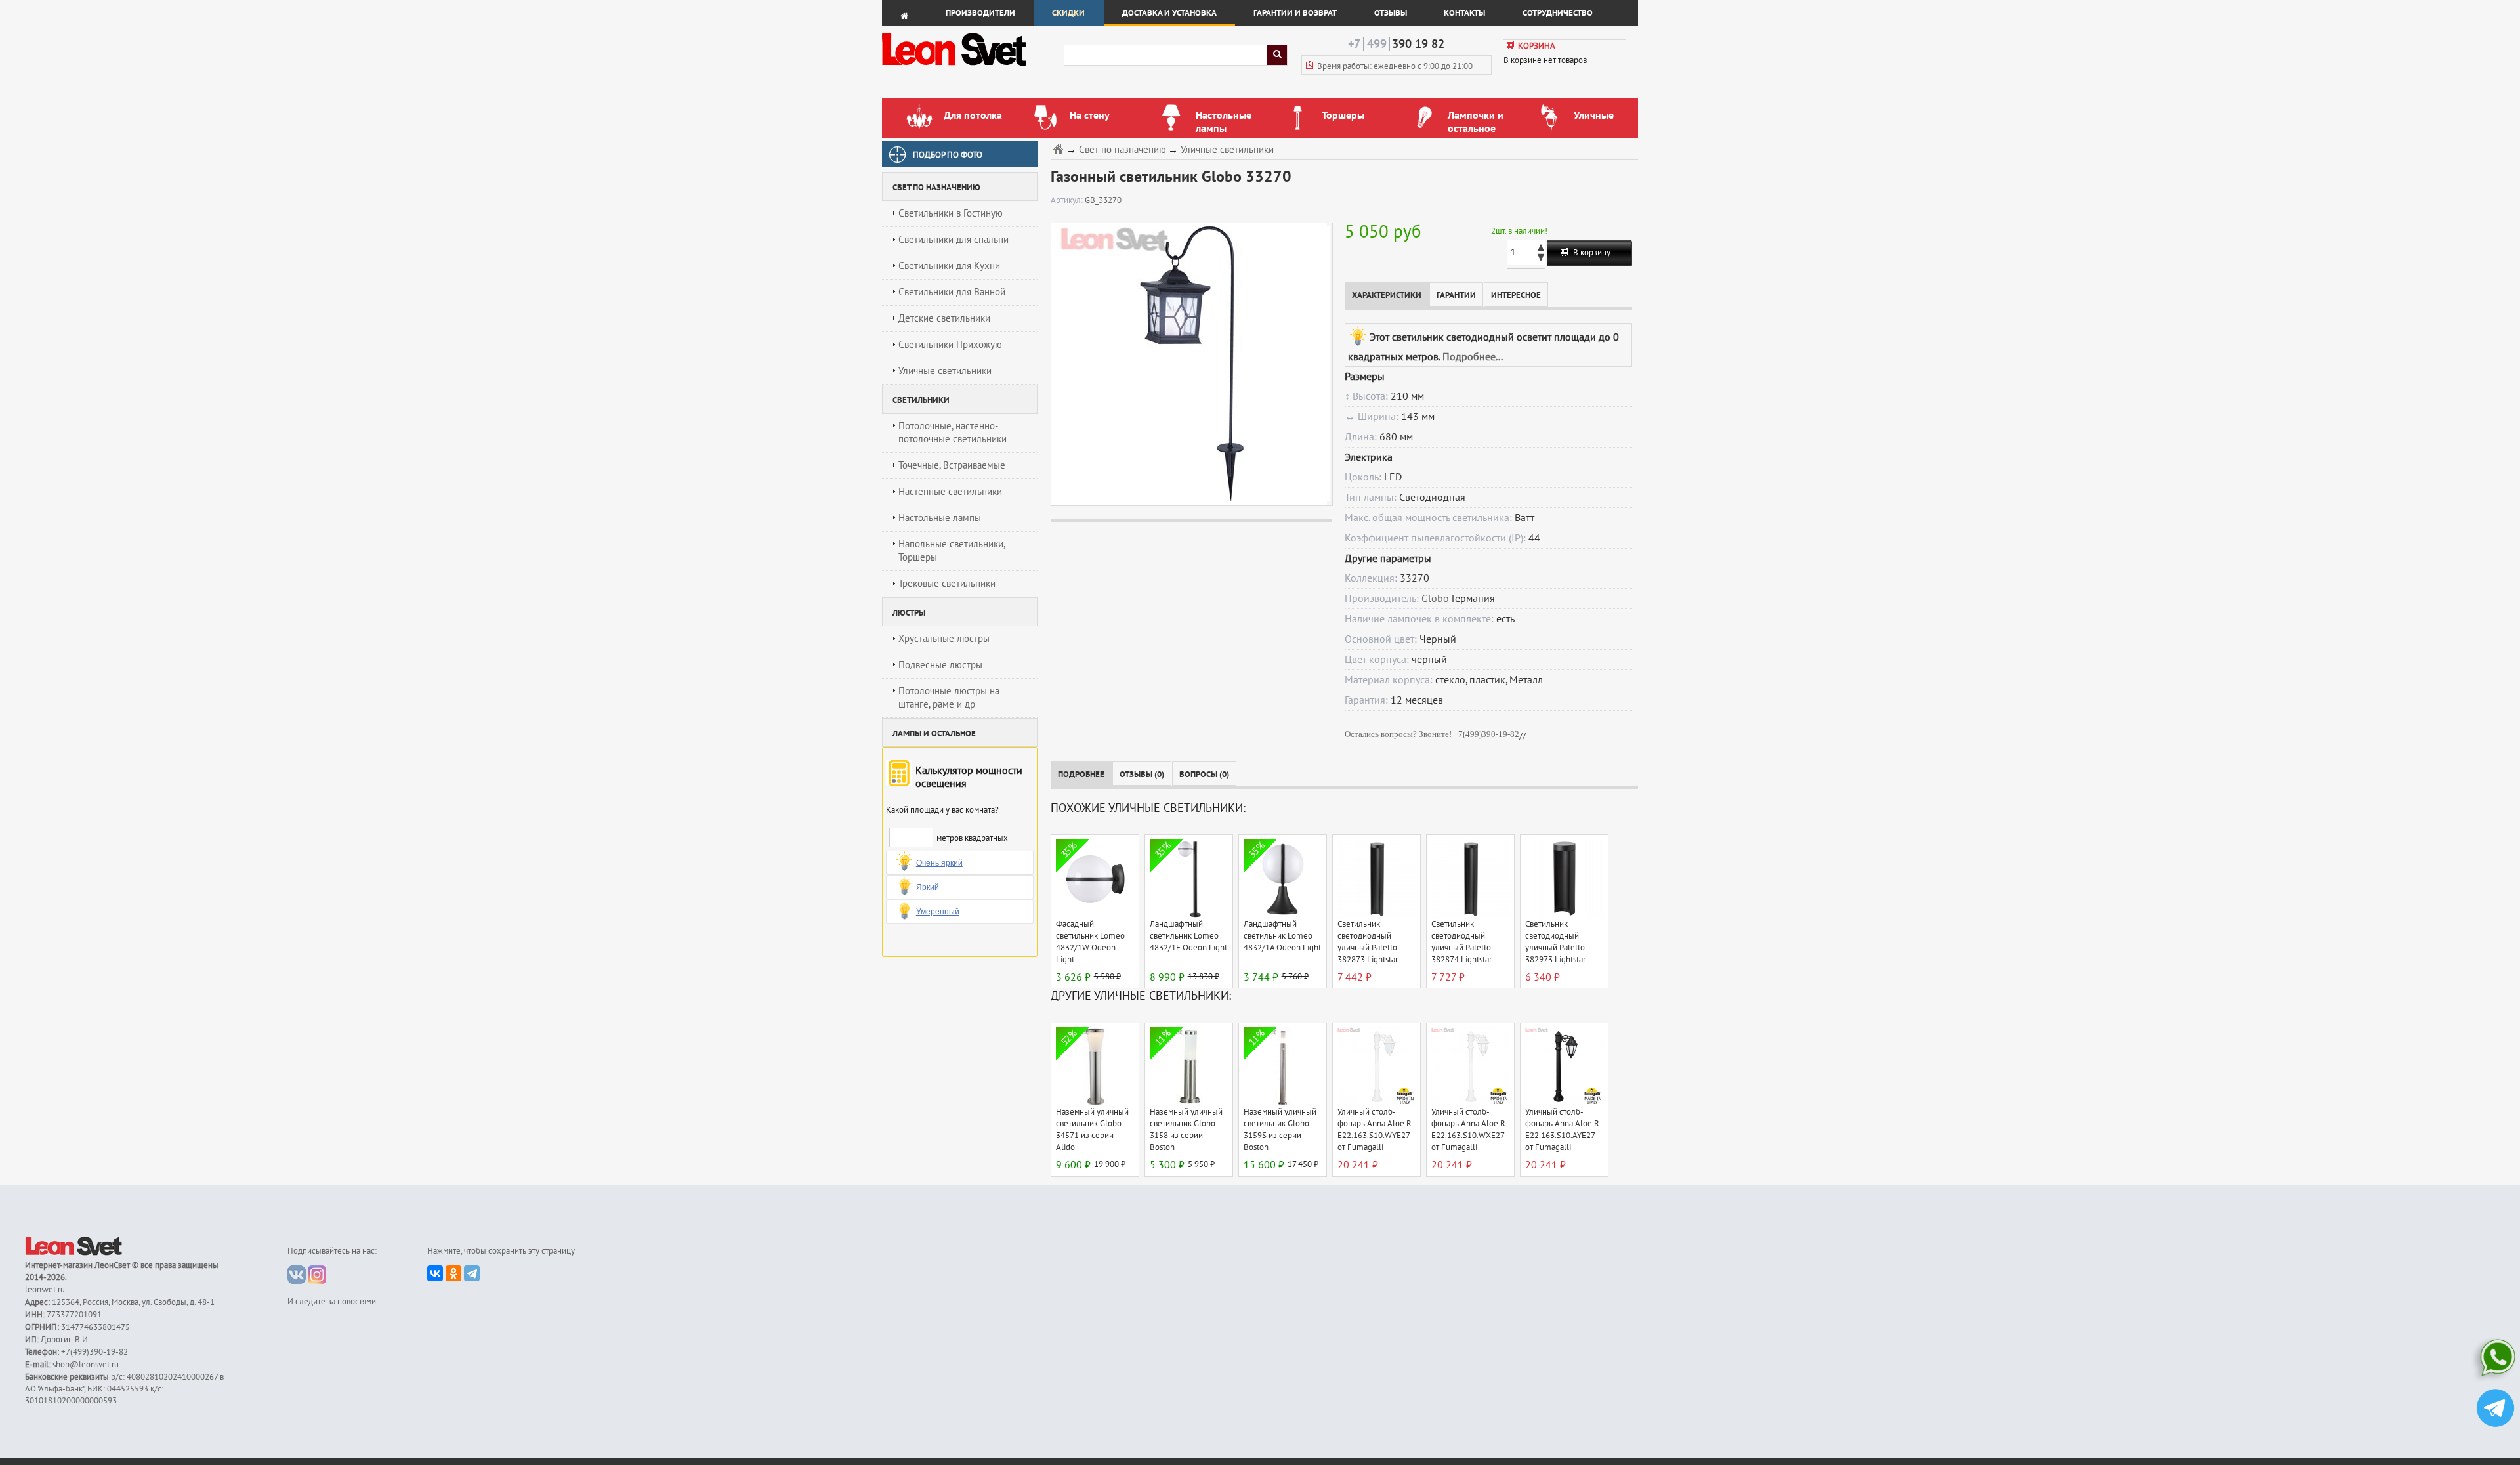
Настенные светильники (950, 492)
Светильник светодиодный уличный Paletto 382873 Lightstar (1368, 942)
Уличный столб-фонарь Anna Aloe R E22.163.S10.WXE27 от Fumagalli (1468, 1130)
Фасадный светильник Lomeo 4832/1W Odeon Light (1090, 942)
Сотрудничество (1558, 13)
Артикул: (1068, 200)
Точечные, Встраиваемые (952, 465)
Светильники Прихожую (950, 345)
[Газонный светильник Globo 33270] (1189, 364)
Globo (1435, 599)
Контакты (1464, 13)
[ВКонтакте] (435, 1273)
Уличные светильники (945, 371)
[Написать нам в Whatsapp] (2495, 1360)
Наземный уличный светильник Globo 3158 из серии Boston (1186, 1130)
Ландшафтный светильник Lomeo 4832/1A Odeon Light (1282, 936)
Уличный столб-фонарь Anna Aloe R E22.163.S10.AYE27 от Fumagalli (1562, 1130)
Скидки (1068, 13)
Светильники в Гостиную (951, 213)
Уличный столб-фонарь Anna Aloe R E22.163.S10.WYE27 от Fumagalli (1375, 1130)
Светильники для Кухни (949, 266)
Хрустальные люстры (944, 639)
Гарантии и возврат (1295, 13)
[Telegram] (472, 1273)
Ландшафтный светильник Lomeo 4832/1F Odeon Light (1188, 936)
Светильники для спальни (954, 240)
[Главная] (1060, 149)
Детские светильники (944, 318)
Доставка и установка (1169, 13)
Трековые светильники (947, 584)
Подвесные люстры (940, 665)
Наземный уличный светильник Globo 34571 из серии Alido (1092, 1130)
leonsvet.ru (45, 1290)
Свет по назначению (1123, 150)
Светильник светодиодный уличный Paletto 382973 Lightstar (1555, 942)
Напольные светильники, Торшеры (952, 551)
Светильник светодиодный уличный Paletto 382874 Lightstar (1461, 942)
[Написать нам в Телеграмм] (2495, 1410)
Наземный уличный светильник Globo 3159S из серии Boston (1280, 1130)
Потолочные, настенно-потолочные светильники (953, 433)
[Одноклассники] (453, 1273)
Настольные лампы (940, 518)
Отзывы (1391, 13)
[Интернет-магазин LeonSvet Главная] (972, 69)
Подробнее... (1473, 357)
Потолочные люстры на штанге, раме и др (949, 698)
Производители (980, 13)
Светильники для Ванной (952, 292)
